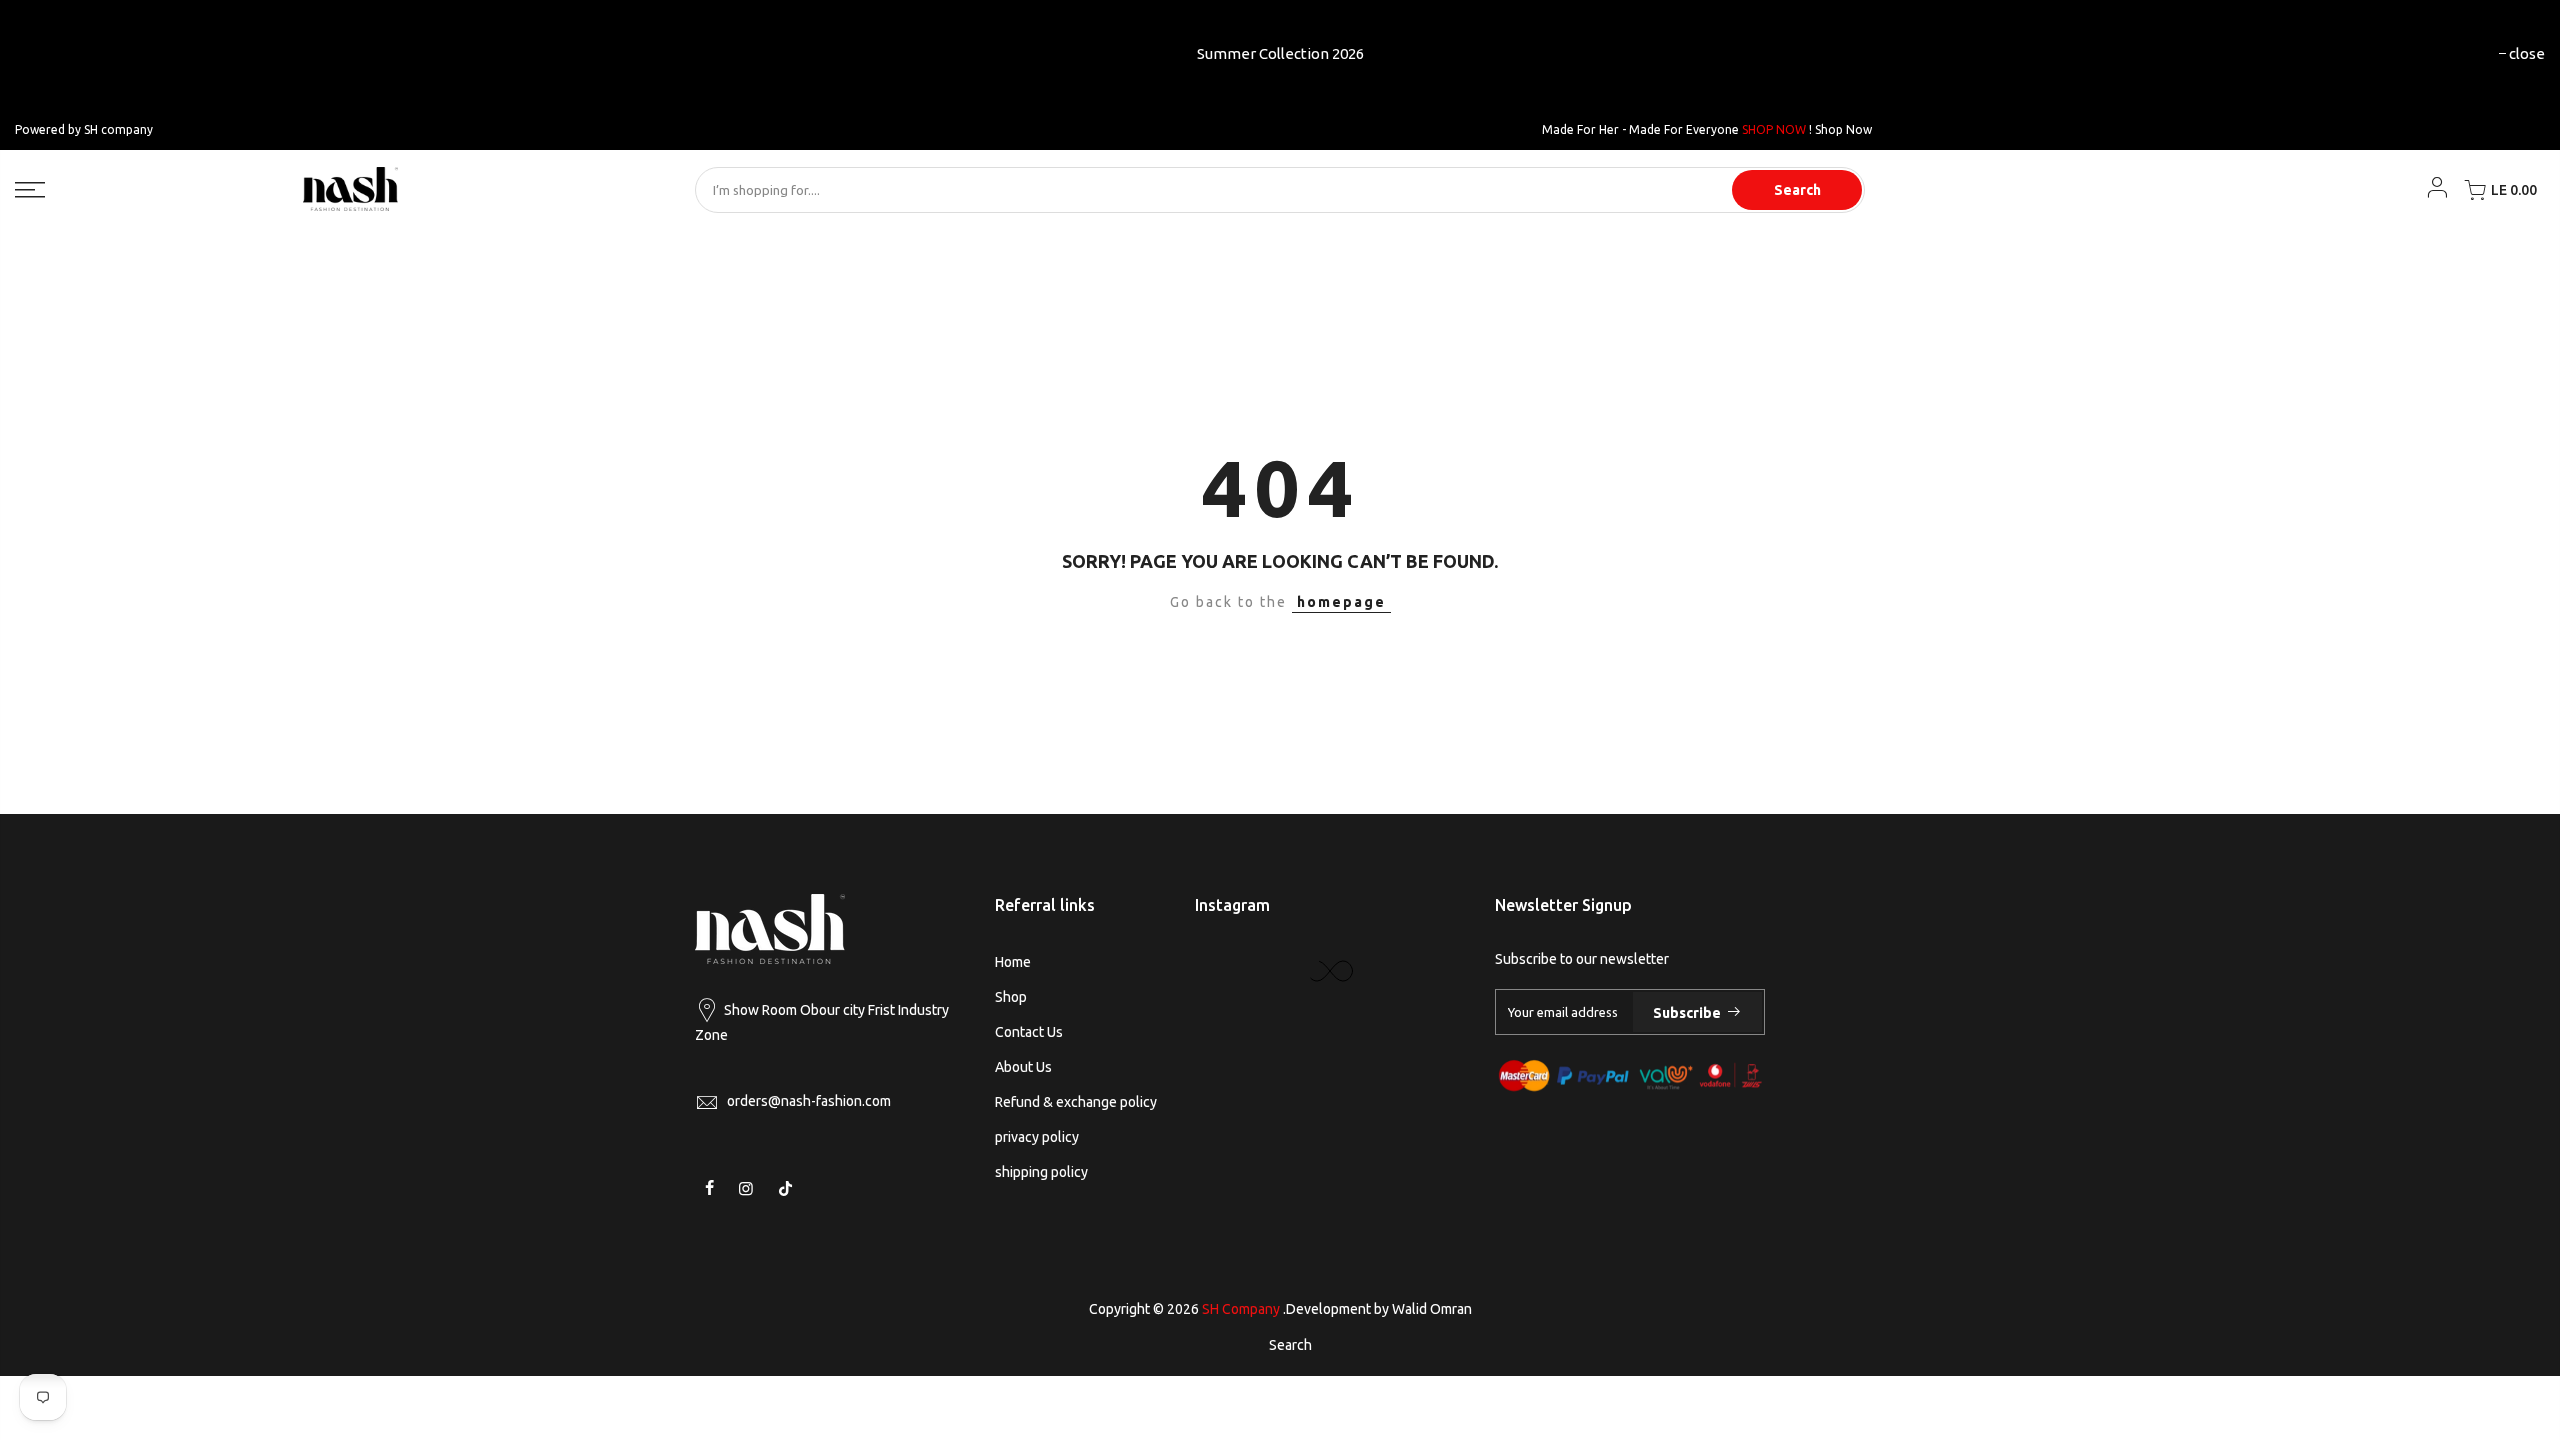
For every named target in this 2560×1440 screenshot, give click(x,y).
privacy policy (1037, 1137)
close (2527, 53)
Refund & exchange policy (1076, 1102)
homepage (1341, 602)
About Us (1023, 1067)
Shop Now (1843, 129)
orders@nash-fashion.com (809, 1101)
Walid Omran (1432, 1309)
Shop (1011, 997)
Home (1013, 962)
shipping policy (1041, 1172)
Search (1797, 190)
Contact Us (1029, 1032)
